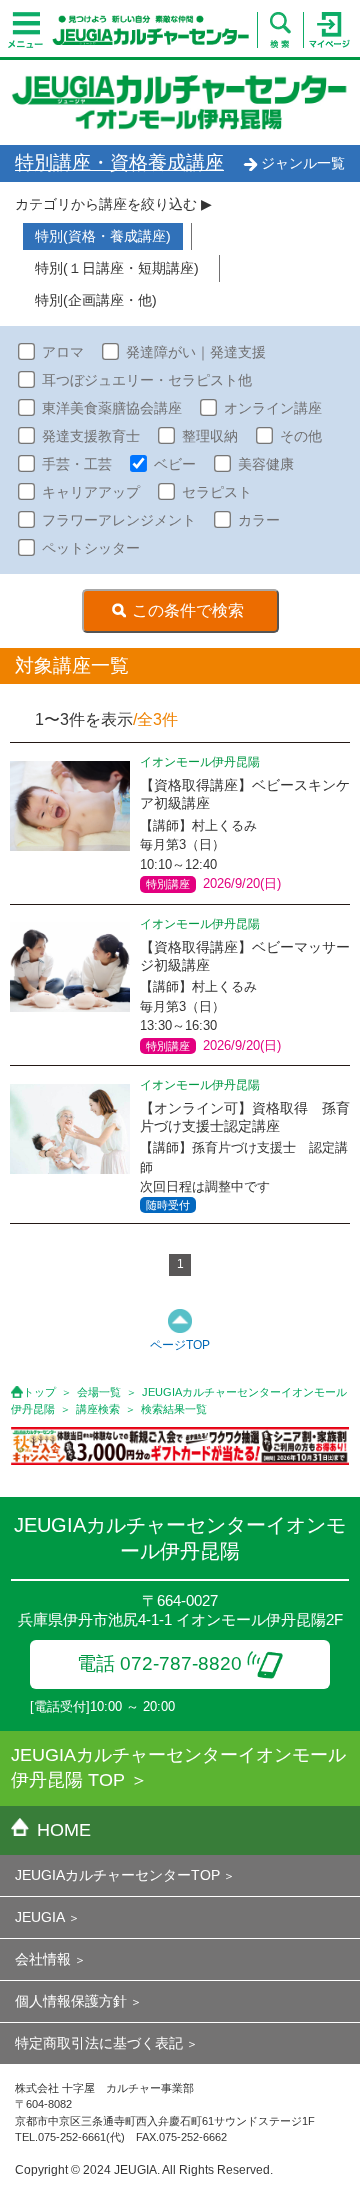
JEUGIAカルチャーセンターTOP (117, 1875)
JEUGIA (40, 1917)
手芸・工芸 (77, 464)
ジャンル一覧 (303, 163)
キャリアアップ (91, 492)
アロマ (63, 352)
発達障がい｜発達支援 (196, 352)
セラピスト (217, 492)
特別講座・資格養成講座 (119, 162)
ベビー (175, 464)
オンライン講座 (273, 408)
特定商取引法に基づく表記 (99, 2043)
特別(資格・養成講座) (103, 236)
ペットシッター (91, 548)
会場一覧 (99, 1392)
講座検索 (98, 1409)
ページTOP (180, 1345)
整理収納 (210, 436)
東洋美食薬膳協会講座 (112, 408)
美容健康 (266, 464)
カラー (259, 520)
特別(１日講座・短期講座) (117, 268)
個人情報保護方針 (71, 2001)
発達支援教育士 (91, 436)
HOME (64, 1830)
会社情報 (43, 1959)
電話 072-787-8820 (159, 1663)
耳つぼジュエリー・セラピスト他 (147, 380)
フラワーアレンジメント (119, 520)
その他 (301, 436)
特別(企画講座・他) (96, 300)
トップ (39, 1392)
